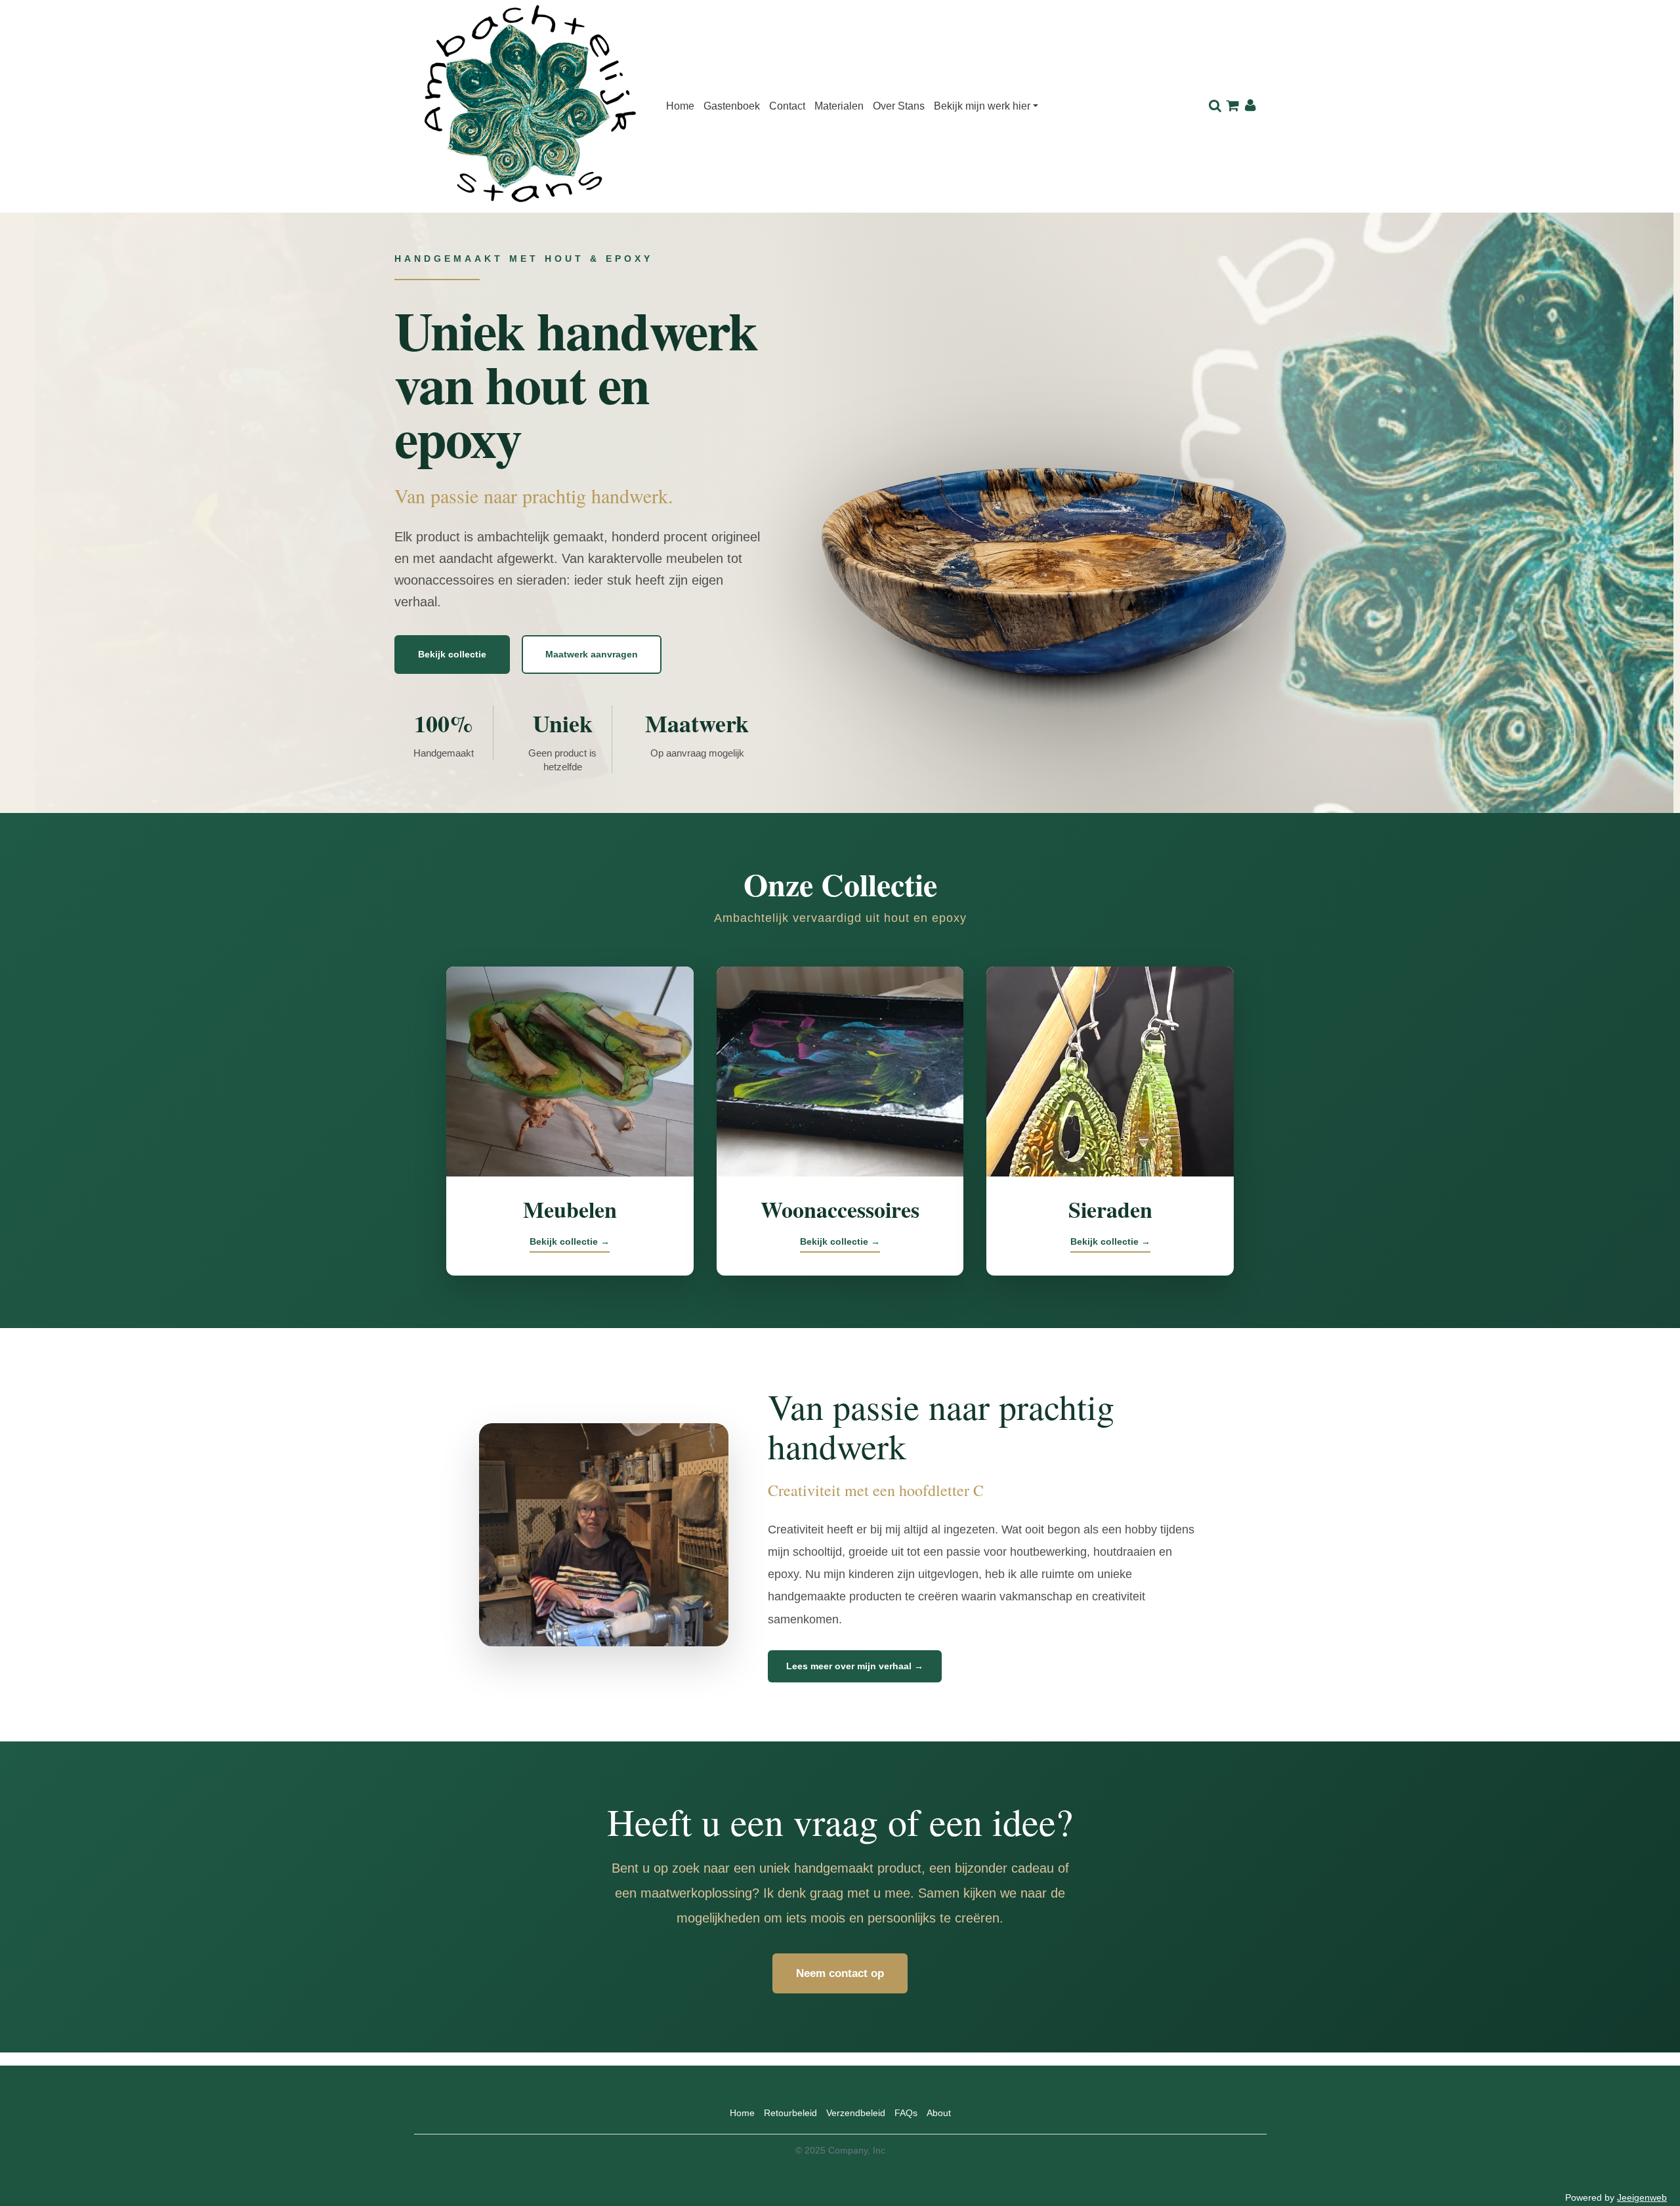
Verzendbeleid (856, 2113)
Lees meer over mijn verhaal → (855, 1666)
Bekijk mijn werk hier (982, 106)
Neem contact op (840, 1973)
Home (680, 106)
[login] (1250, 106)
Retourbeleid (790, 2113)
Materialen (839, 106)
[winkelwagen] (1233, 106)
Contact (787, 106)
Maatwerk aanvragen (592, 654)
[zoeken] (1215, 106)
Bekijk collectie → (570, 1241)
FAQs (906, 2113)
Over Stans (899, 106)
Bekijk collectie (452, 654)
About (939, 2113)
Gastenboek (732, 106)
